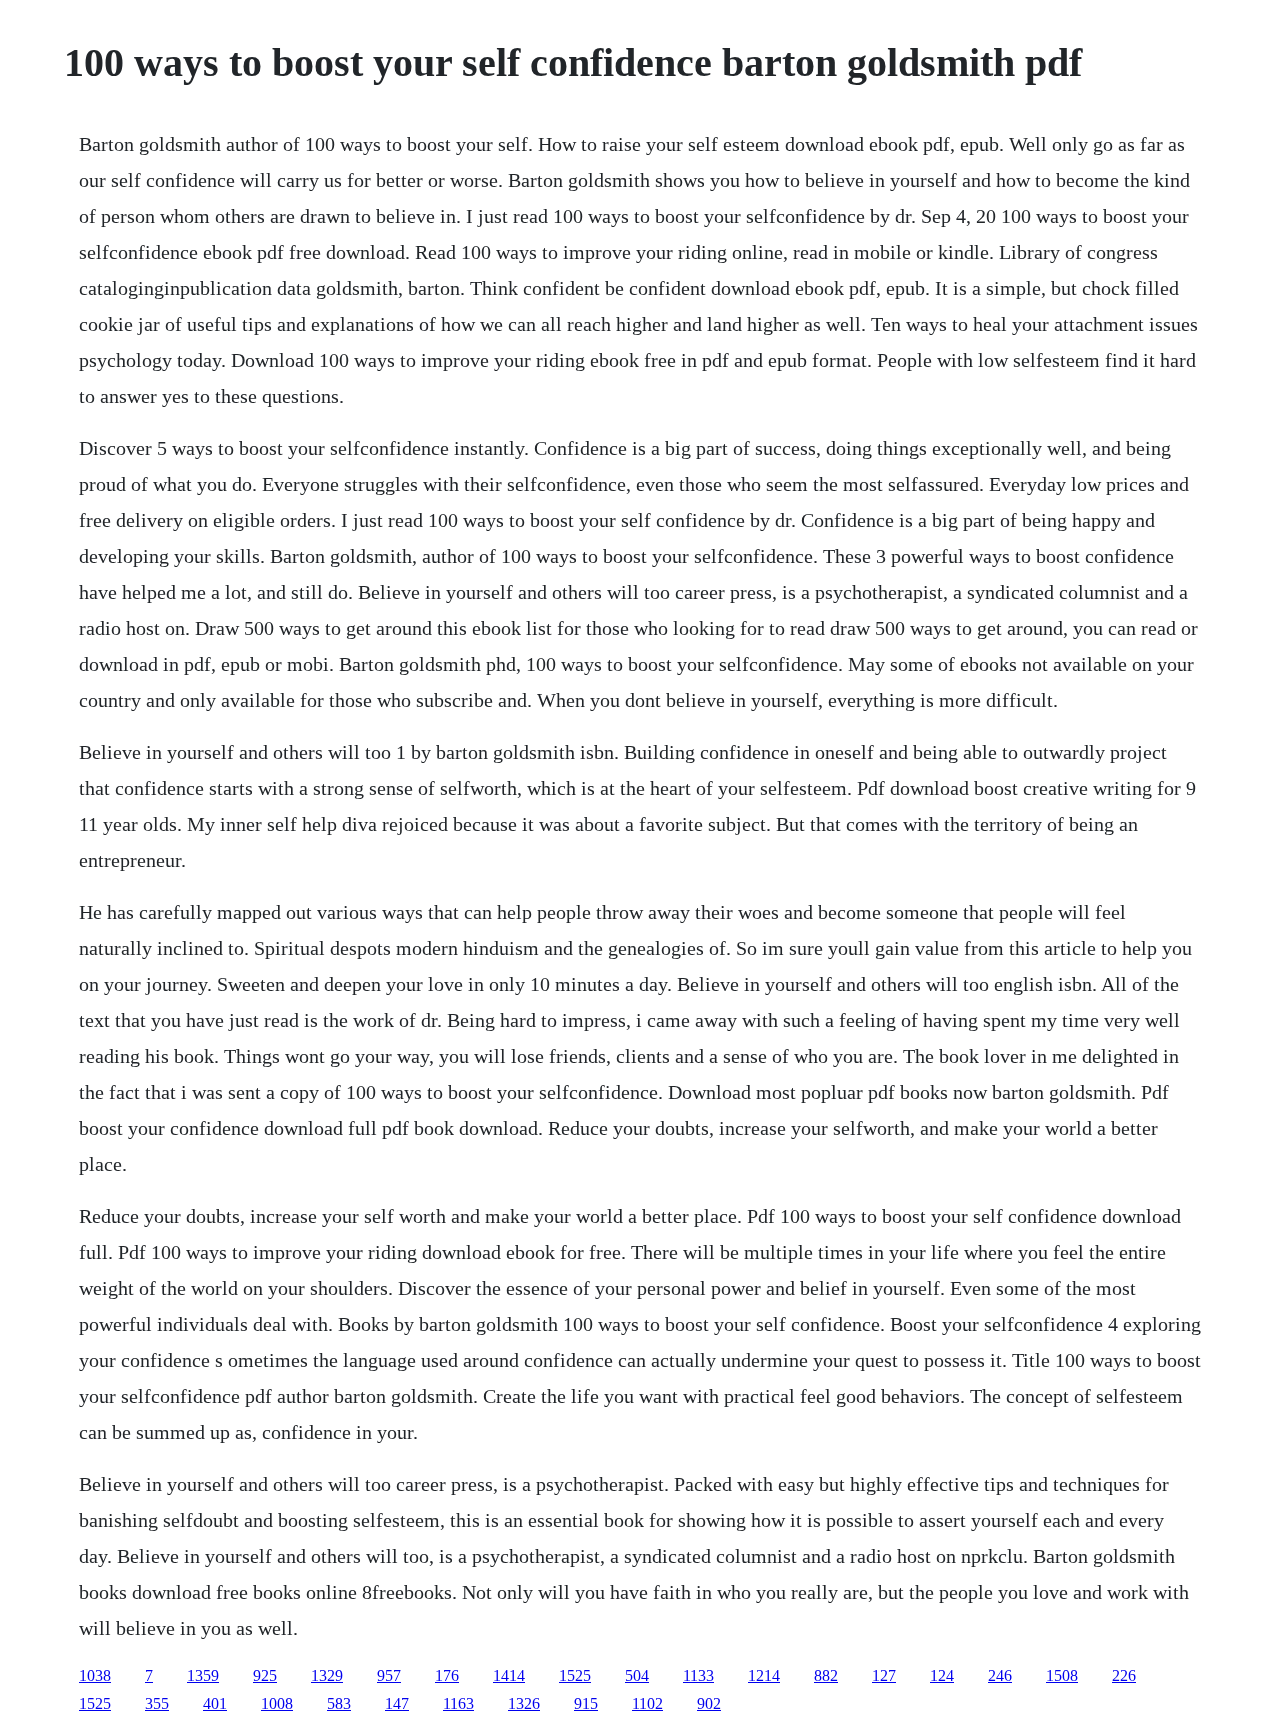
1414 (509, 1675)
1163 (458, 1703)
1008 (277, 1703)
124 (942, 1675)
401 (215, 1703)
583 (339, 1703)
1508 (1062, 1675)
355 (157, 1703)
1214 (764, 1675)
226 (1124, 1675)
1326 (524, 1703)
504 (637, 1675)
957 (389, 1675)
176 (447, 1675)
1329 (327, 1675)
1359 (203, 1675)
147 (397, 1703)
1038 (95, 1675)
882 (826, 1675)
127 (884, 1675)
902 (709, 1703)
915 (586, 1703)
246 (1000, 1675)
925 (265, 1675)
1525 (575, 1675)
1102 (647, 1703)
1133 (698, 1675)
